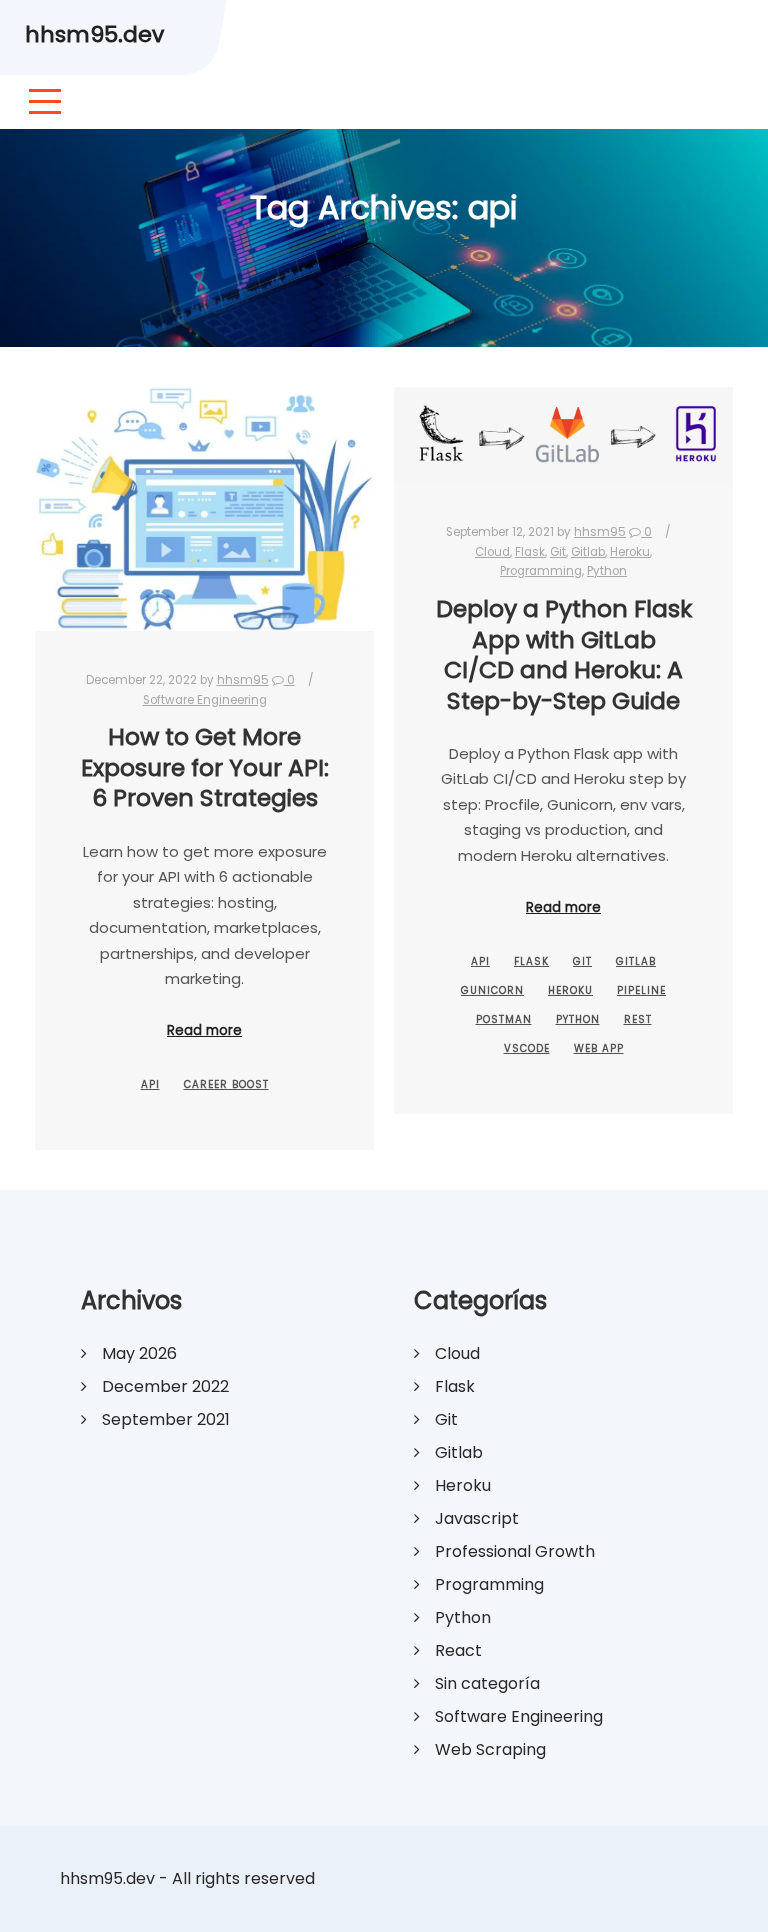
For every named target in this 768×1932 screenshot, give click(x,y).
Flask (530, 552)
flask (531, 961)
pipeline (641, 990)
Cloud (492, 552)
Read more (204, 1030)
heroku (570, 990)
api (150, 1084)
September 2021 (166, 1419)
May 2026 (139, 1353)
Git (558, 552)
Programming (541, 571)
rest (638, 1019)
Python (607, 571)
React (458, 1650)
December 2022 (165, 1386)
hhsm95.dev (94, 34)
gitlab (636, 961)
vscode (527, 1048)
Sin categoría (487, 1683)
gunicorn (492, 990)
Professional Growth (515, 1551)
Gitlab (588, 552)
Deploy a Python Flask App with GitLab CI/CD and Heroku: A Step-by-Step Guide (564, 654)
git (582, 961)
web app (599, 1048)
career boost (226, 1084)
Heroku (630, 552)
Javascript (477, 1518)
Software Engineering (205, 700)
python (578, 1019)
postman (504, 1019)
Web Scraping (490, 1749)
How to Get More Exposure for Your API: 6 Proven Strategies (205, 767)
